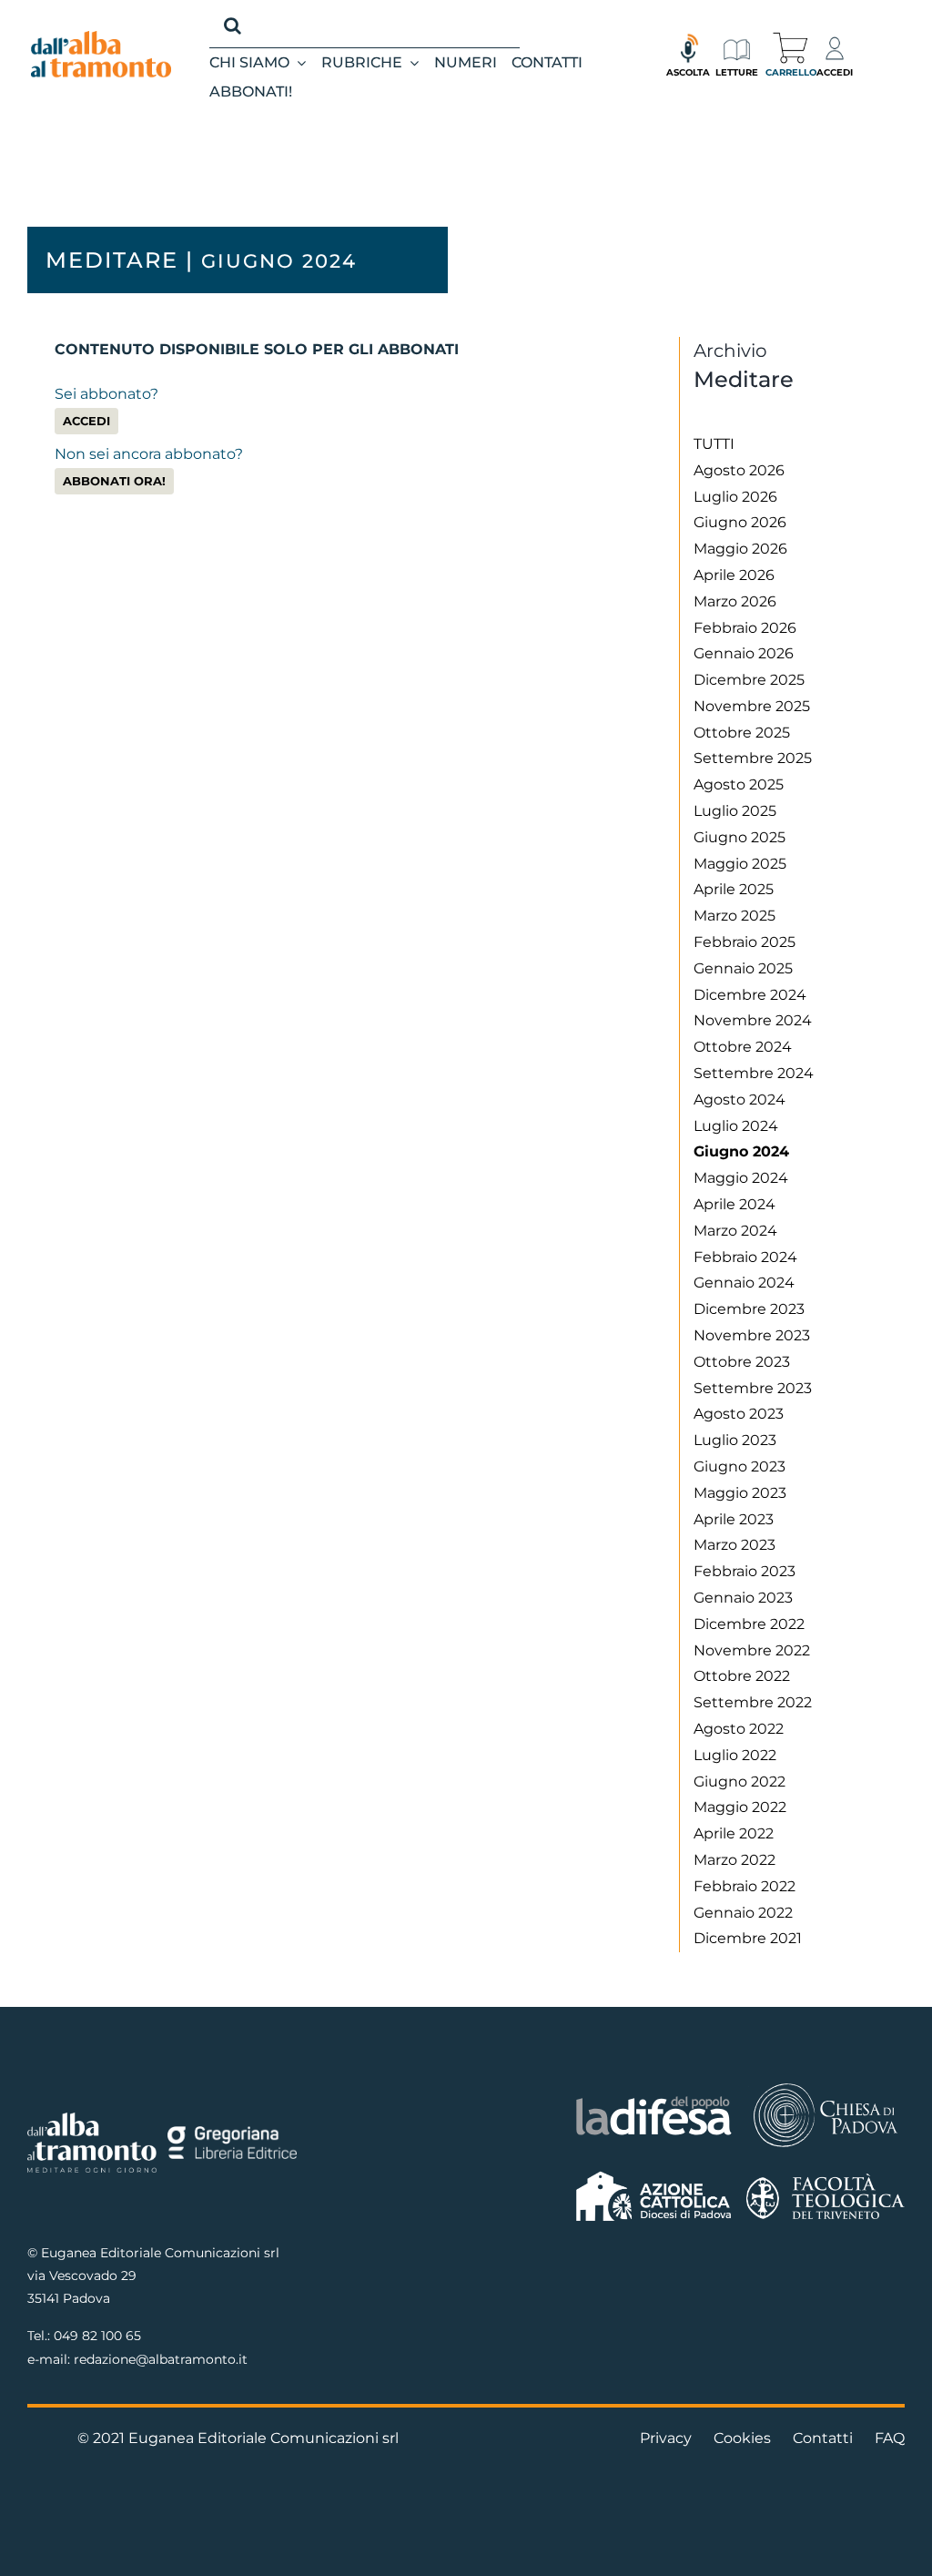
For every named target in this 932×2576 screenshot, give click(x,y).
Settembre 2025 (753, 758)
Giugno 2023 (740, 1466)
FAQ (890, 2438)
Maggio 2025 (740, 864)
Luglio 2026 (735, 497)
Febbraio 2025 (745, 942)
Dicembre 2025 (749, 680)
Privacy (666, 2438)
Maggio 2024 (741, 1178)
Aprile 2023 (734, 1519)
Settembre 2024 (754, 1073)
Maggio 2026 (740, 549)
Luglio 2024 (736, 1126)
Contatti (823, 2438)
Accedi (86, 421)
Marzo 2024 (735, 1231)
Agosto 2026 (739, 470)
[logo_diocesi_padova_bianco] (826, 2087)
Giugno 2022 (740, 1782)
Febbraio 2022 (745, 1886)
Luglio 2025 (735, 811)
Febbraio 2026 (745, 628)
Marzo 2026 (735, 601)
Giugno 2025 (740, 837)
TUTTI (714, 444)
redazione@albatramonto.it (161, 2359)
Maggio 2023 (740, 1493)
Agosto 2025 (739, 784)
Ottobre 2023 (742, 1362)
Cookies (742, 2438)
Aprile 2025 (734, 889)
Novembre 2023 (752, 1335)
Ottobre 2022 (742, 1676)
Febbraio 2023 (745, 1571)
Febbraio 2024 (745, 1257)
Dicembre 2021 (748, 1938)
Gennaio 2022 (743, 1913)
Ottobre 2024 (743, 1047)
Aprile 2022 (734, 1833)
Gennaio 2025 (743, 968)
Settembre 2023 (753, 1388)
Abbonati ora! (114, 481)
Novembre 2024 (753, 1020)
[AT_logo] (101, 38)
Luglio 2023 (735, 1440)
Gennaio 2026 (744, 653)
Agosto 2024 (740, 1100)
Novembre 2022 (752, 1650)
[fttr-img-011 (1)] (826, 2180)
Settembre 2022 (753, 1702)
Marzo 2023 (734, 1545)
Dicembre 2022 (749, 1624)
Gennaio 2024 (744, 1283)
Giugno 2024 (741, 1151)
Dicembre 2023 (749, 1309)
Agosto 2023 (739, 1414)
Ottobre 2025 (742, 733)
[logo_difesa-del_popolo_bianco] (653, 2100)
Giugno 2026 (740, 522)
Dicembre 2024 (750, 995)
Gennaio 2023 (743, 1598)
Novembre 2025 (752, 706)
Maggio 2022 (740, 1807)
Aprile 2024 (734, 1204)
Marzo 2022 (734, 1860)
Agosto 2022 (739, 1729)
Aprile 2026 (734, 575)
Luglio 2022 (735, 1755)
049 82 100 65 (97, 2336)
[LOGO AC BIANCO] (653, 2176)
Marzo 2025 (734, 916)
